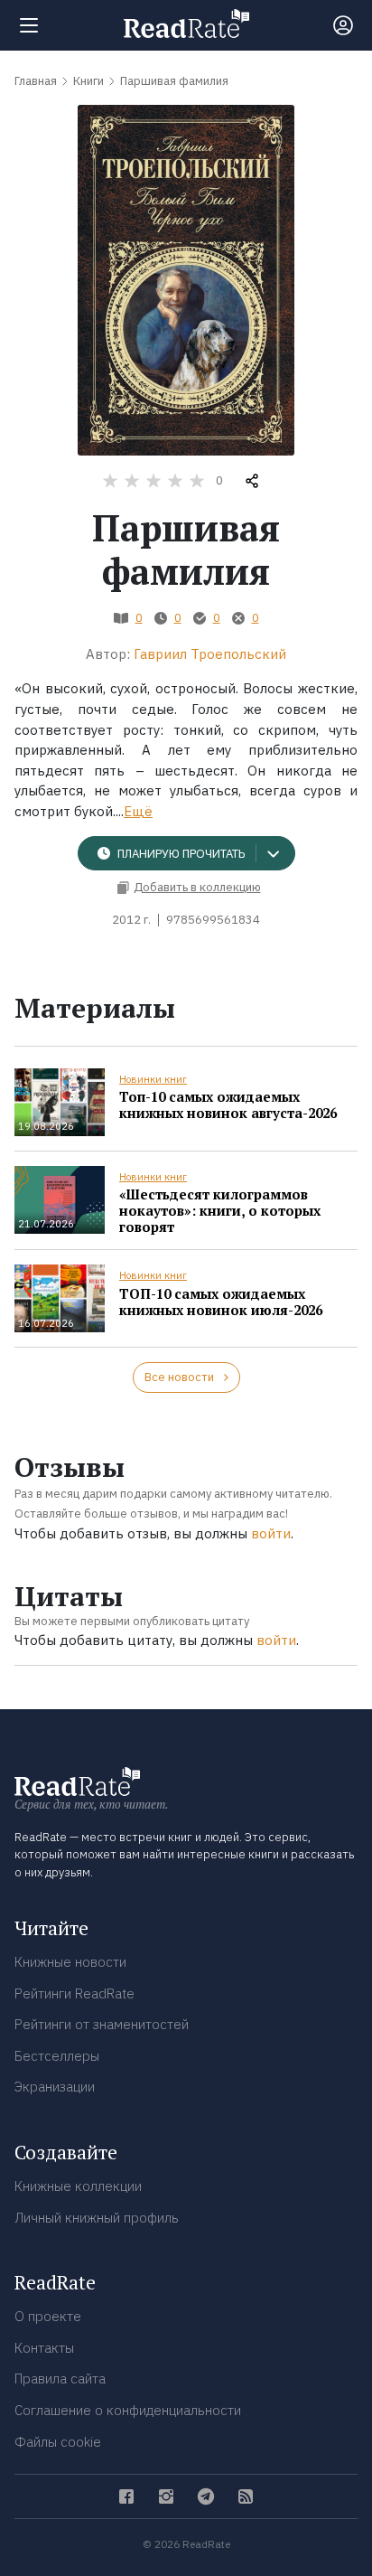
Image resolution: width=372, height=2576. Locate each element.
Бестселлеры (57, 2056)
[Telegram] (206, 2496)
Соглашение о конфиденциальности (128, 2410)
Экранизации (55, 2087)
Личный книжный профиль (97, 2218)
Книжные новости (70, 1962)
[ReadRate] (186, 24)
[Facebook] (126, 2496)
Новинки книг (153, 1079)
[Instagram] (166, 2496)
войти (271, 1533)
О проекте (48, 2316)
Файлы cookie (58, 2442)
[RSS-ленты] (246, 2496)
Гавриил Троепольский (210, 654)
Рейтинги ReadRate (74, 1993)
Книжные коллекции (78, 2186)
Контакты (44, 2348)
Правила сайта (60, 2379)
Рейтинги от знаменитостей (102, 2024)
